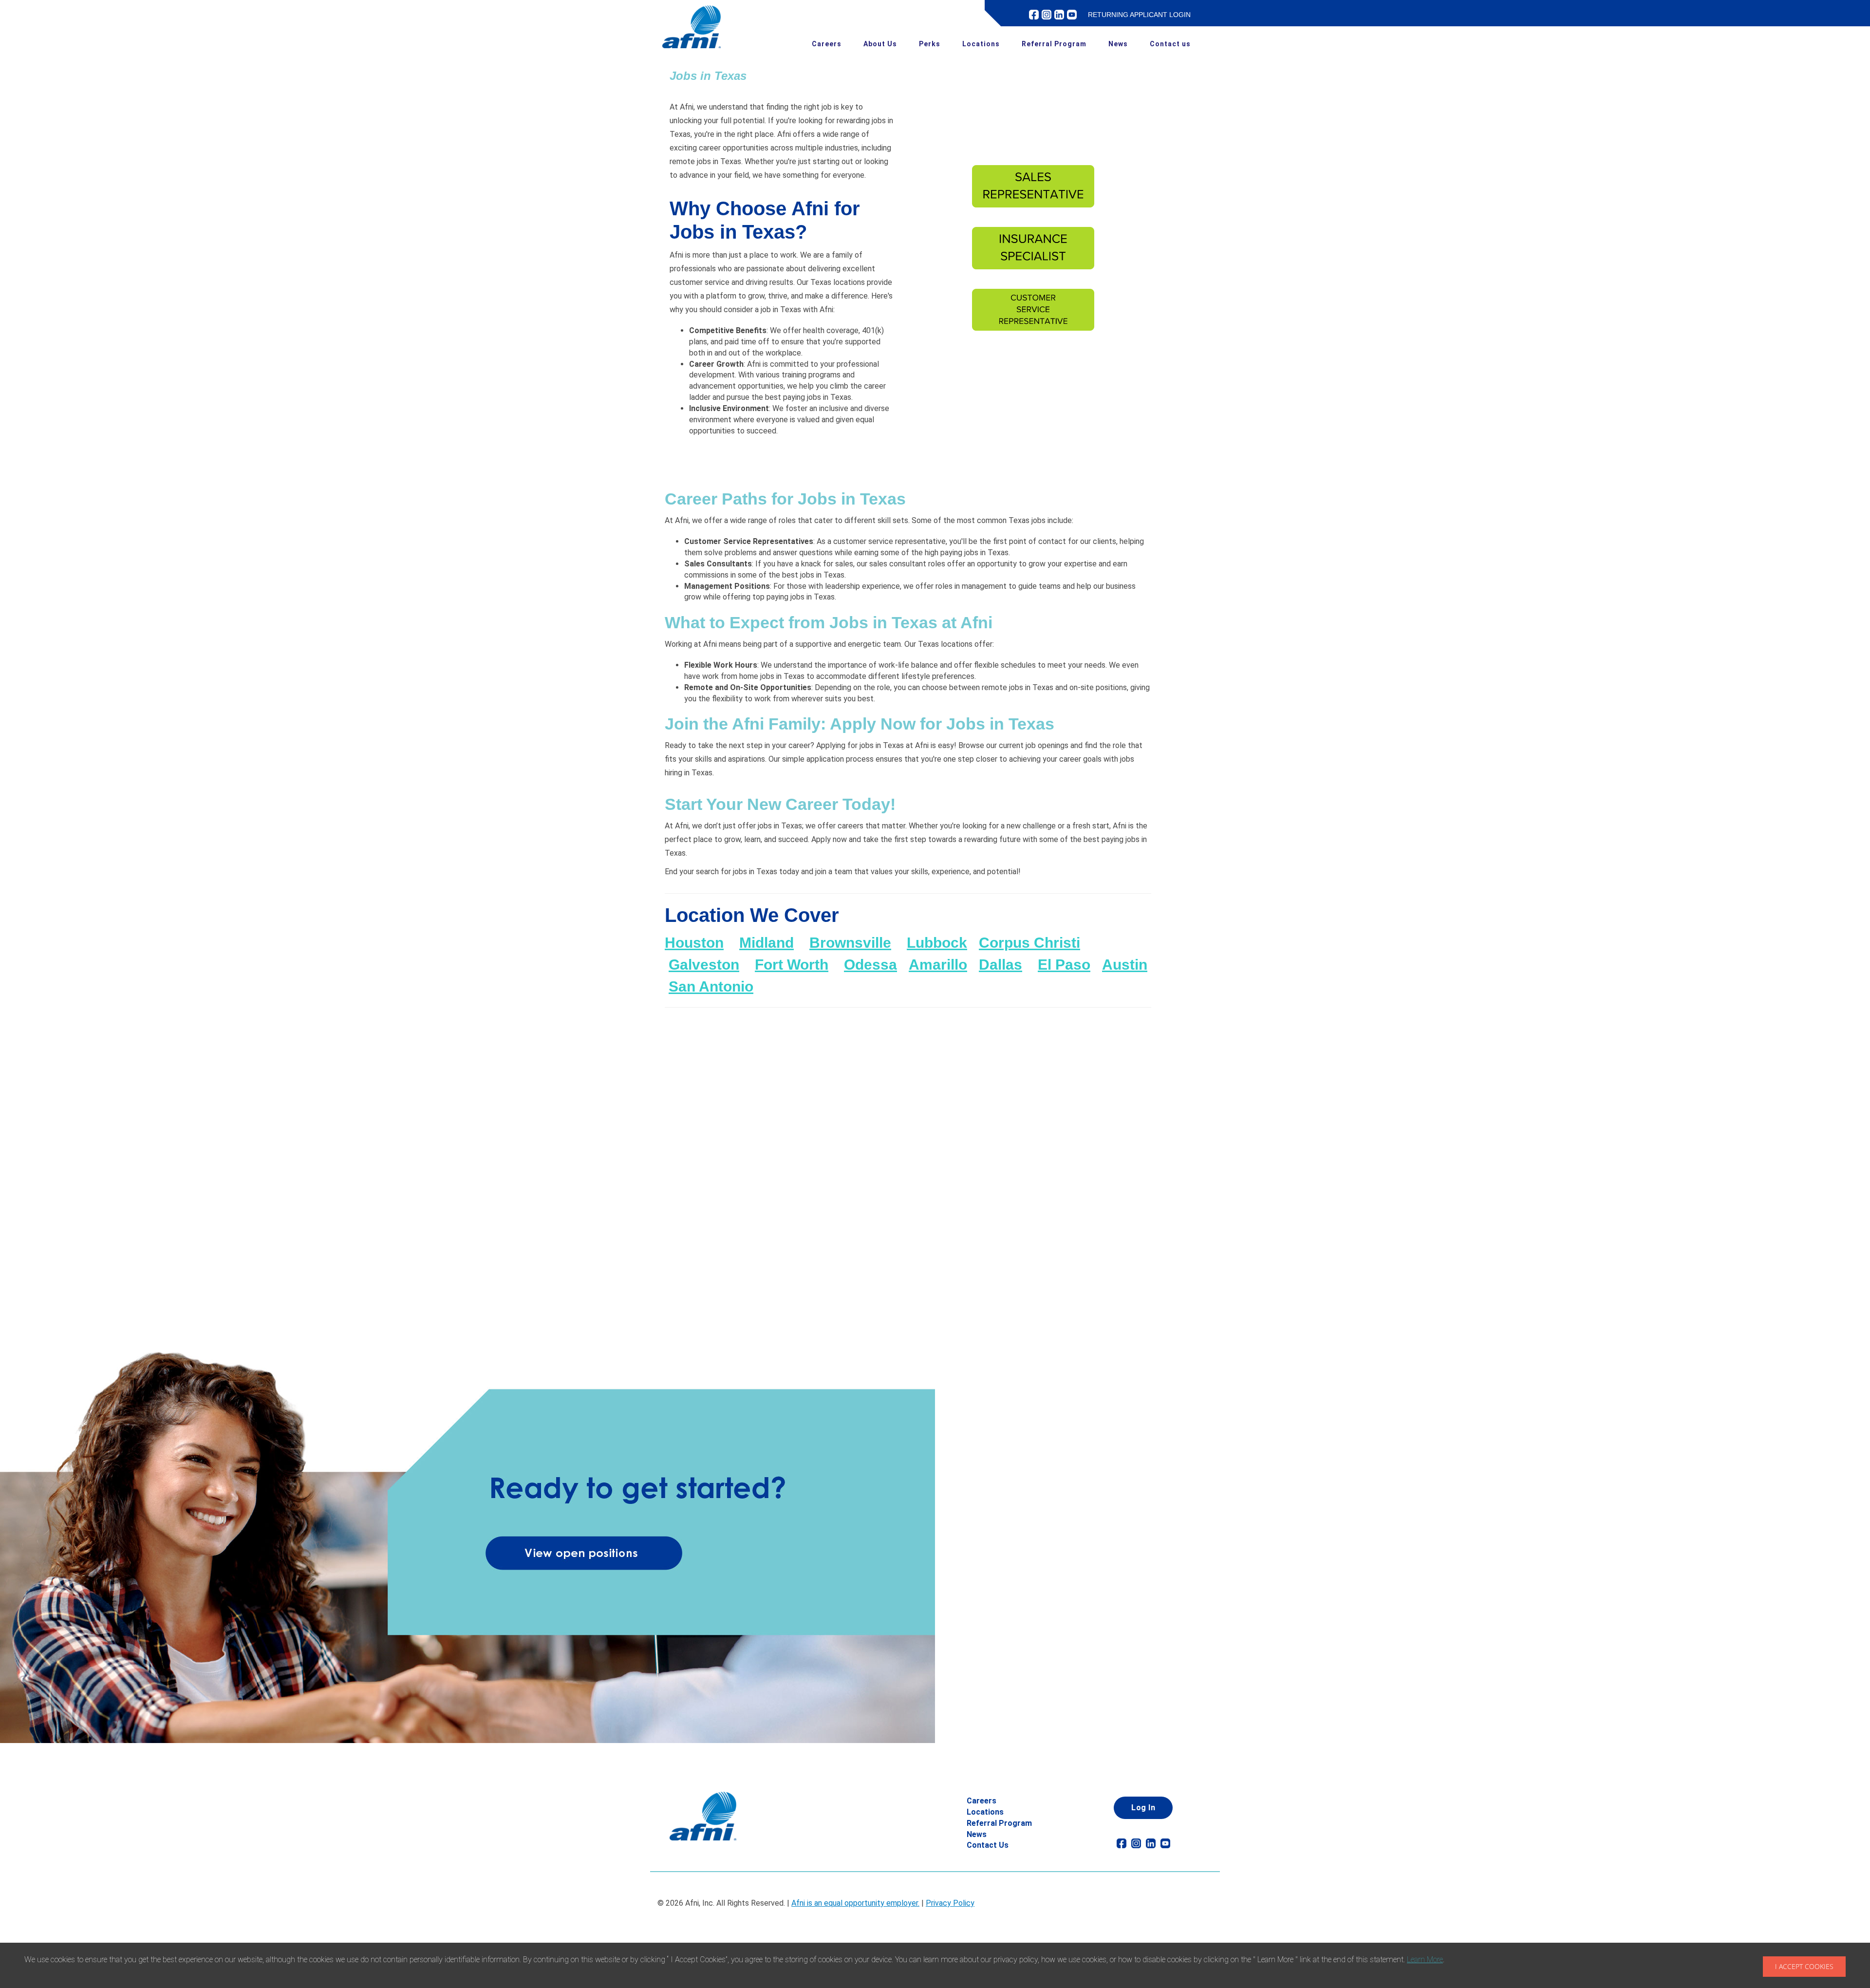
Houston (694, 943)
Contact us (1170, 44)
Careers (827, 44)
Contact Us (988, 1845)
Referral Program (1054, 44)
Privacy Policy (950, 1903)
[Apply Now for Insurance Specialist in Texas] (1034, 253)
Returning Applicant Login (1139, 15)
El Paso (1064, 965)
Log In (1143, 1808)
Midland (767, 943)
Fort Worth (792, 965)
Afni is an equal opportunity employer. (855, 1903)
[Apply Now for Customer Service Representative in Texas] (1034, 315)
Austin (1125, 965)
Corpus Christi (1029, 943)
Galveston (704, 965)
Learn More (1425, 1960)
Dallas (1000, 965)
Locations (981, 44)
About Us (880, 44)
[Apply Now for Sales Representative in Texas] (1034, 191)
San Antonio (711, 986)
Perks (930, 44)
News (1118, 44)
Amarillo (938, 965)
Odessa (870, 965)
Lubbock (937, 943)
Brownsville (850, 943)
